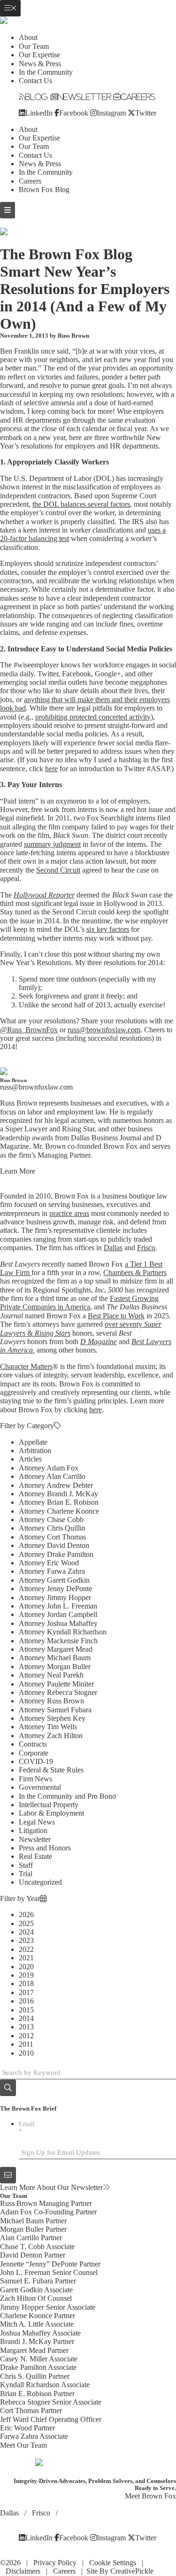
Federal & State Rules (51, 1770)
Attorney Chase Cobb (51, 1520)
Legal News (37, 1822)
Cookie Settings (113, 2563)
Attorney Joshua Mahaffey (58, 1623)
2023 (26, 1940)
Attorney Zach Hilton (51, 1736)
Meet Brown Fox (150, 2496)
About (28, 37)
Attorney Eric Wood (49, 1563)
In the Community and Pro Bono (67, 1796)
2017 (26, 1992)
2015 (26, 2010)
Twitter (146, 113)
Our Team (34, 46)
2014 (26, 2018)
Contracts (33, 1744)
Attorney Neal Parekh (51, 1675)
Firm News (35, 1779)
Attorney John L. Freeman (58, 1606)
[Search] (8, 2088)
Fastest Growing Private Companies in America (79, 1303)
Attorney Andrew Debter (56, 1485)
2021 (26, 1958)
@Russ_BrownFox (29, 1030)
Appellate (33, 1442)
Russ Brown (73, 336)
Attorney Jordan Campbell (58, 1614)
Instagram (111, 113)
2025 (26, 1923)
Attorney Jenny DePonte (55, 1589)
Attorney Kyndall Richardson (63, 1632)
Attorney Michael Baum (55, 1658)
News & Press (40, 64)
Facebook (74, 113)
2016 (26, 2001)
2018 (26, 1984)
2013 (26, 2027)
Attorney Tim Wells (48, 1727)
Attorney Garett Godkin (54, 1580)
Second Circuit (58, 870)
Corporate (34, 1753)
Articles (30, 1459)
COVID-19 (36, 1761)
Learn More (18, 1171)
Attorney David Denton (54, 1545)
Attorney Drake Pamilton (56, 1554)
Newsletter (84, 97)
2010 (26, 2053)
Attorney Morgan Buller (55, 1667)
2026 (26, 1915)
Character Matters (26, 1366)
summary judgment (52, 844)
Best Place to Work (116, 1316)
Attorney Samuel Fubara (55, 1710)
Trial (26, 1874)
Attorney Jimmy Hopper (55, 1597)
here (51, 769)
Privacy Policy (55, 2563)
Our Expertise (39, 55)
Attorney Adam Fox (49, 1468)
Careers (138, 97)
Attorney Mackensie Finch (58, 1641)
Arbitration (35, 1450)
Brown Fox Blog (44, 190)
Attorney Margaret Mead (56, 1649)
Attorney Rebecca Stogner (58, 1692)
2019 (26, 1975)
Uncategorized (40, 1882)
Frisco (146, 1248)
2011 (26, 2044)
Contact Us (35, 81)
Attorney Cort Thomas (52, 1537)
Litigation (33, 1830)
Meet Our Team (23, 2445)
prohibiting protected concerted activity (93, 717)
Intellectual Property (49, 1805)
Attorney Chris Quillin (52, 1528)
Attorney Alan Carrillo (52, 1476)
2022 (26, 1949)
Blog (37, 97)
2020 (26, 1967)
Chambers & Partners (135, 1273)
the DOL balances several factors (81, 504)
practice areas (69, 1213)
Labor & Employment (51, 1813)
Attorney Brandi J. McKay (58, 1494)
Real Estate (35, 1856)
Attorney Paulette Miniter (56, 1684)
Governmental (40, 1787)
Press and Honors (45, 1848)
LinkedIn (39, 113)
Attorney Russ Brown (51, 1701)
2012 (26, 2036)
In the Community (46, 72)
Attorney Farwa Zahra (52, 1571)
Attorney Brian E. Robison (59, 1502)
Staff (26, 1865)
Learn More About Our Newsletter (51, 2187)
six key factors (108, 929)
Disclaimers (23, 2571)
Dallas (113, 1248)
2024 (26, 1932)
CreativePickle (132, 2571)
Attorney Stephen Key (52, 1718)
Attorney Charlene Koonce (59, 1511)
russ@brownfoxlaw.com (104, 1030)
